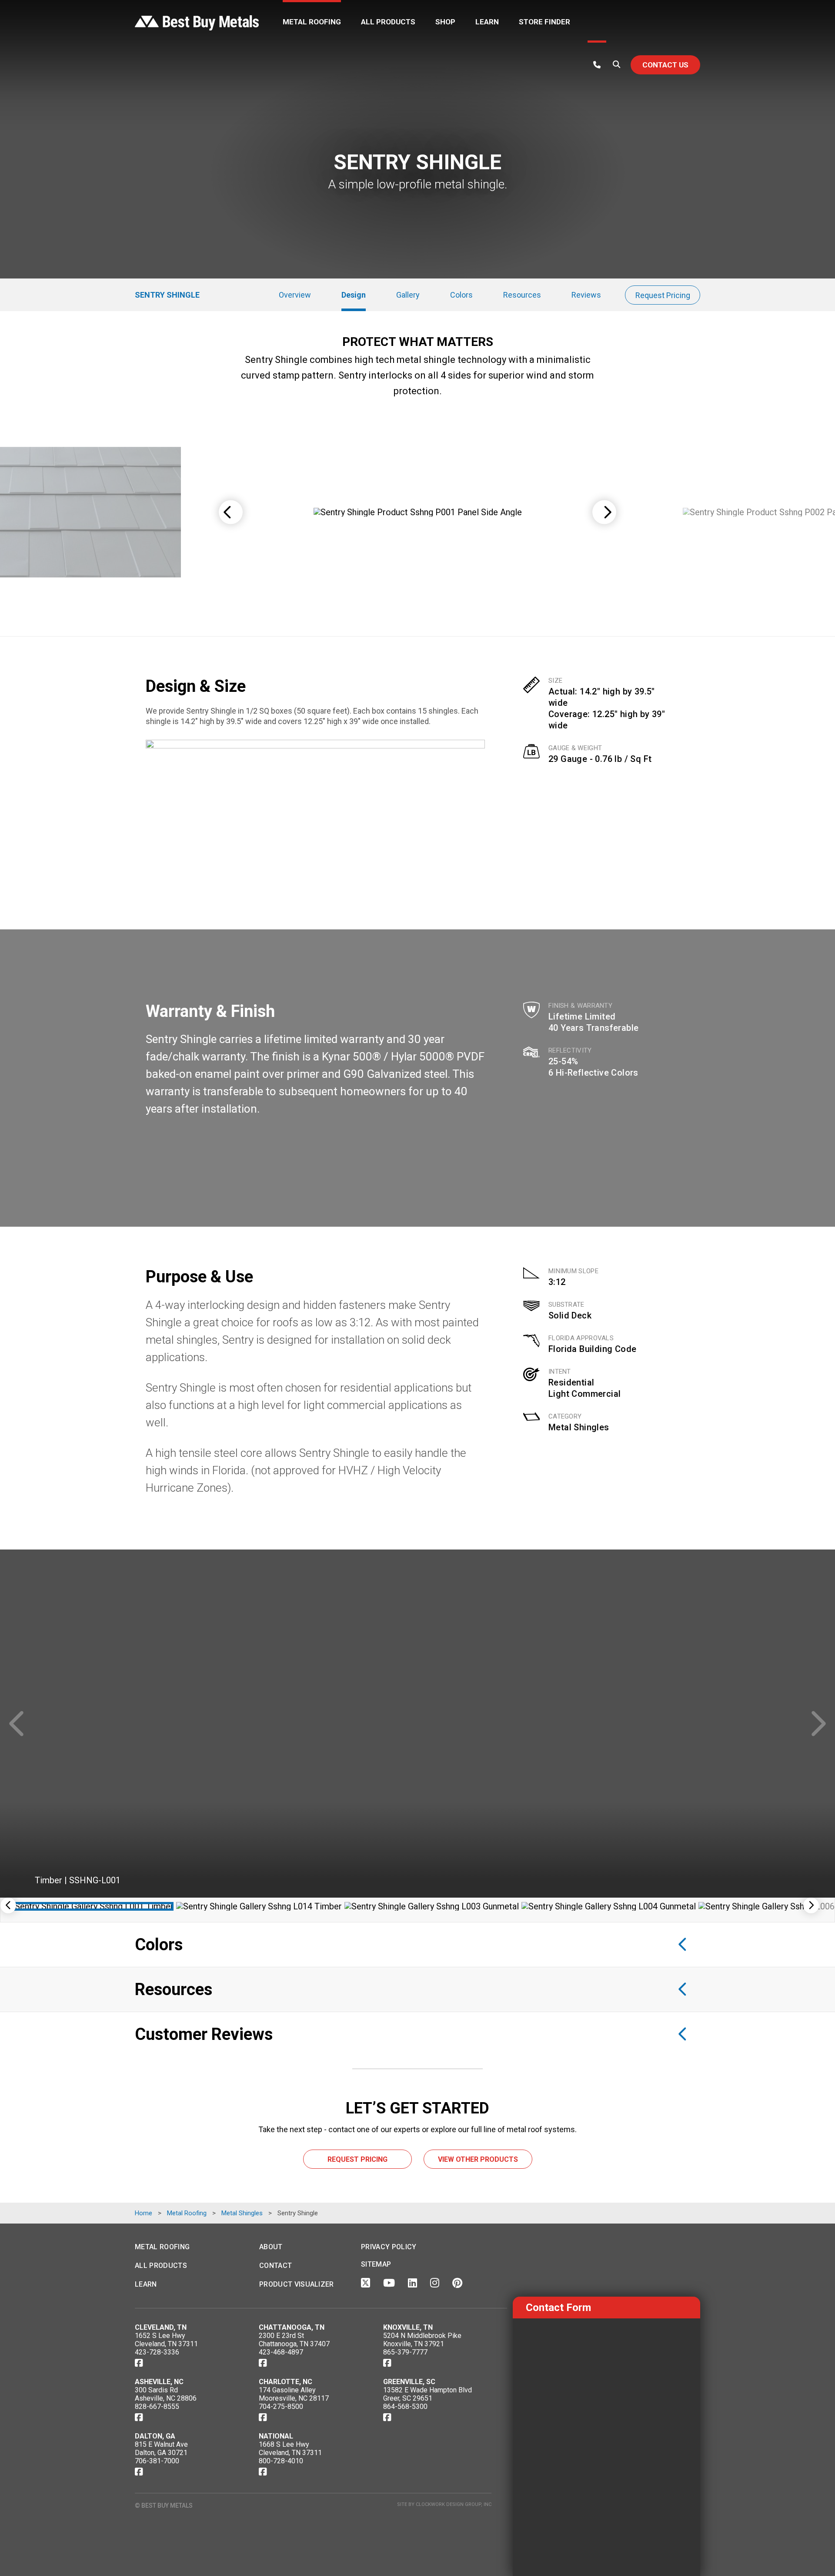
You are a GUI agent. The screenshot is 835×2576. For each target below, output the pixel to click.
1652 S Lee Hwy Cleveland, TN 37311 (166, 2340)
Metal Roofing (312, 22)
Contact (276, 2266)
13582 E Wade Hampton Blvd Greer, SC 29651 (428, 2394)
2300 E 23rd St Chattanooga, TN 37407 (294, 2340)
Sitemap (376, 2264)
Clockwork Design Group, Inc (454, 2504)
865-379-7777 (405, 2352)
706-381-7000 (157, 2461)
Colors (461, 295)
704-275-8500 (281, 2407)
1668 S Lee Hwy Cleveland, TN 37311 (290, 2449)
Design (354, 295)
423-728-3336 (157, 2352)
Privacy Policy (389, 2247)
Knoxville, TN (408, 2327)
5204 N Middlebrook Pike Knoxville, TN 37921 (422, 2340)
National (276, 2436)
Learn (487, 22)
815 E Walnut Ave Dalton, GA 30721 (161, 2449)
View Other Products (478, 2159)
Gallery (408, 295)
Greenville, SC (409, 2382)
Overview (295, 295)
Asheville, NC (159, 2382)
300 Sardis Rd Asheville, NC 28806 (166, 2394)
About (271, 2247)
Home (144, 2213)
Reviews (586, 295)
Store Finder (544, 22)
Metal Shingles (579, 1427)
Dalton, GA (155, 2436)
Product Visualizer (297, 2284)
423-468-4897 (281, 2352)
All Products (388, 22)
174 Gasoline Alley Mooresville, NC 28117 (294, 2394)
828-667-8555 (157, 2407)
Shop (445, 22)
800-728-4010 (281, 2461)
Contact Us (665, 65)
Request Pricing (663, 295)
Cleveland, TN (161, 2327)
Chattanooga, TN (292, 2327)
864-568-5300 (405, 2407)
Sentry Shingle (167, 295)
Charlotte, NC (286, 2382)
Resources (522, 295)
